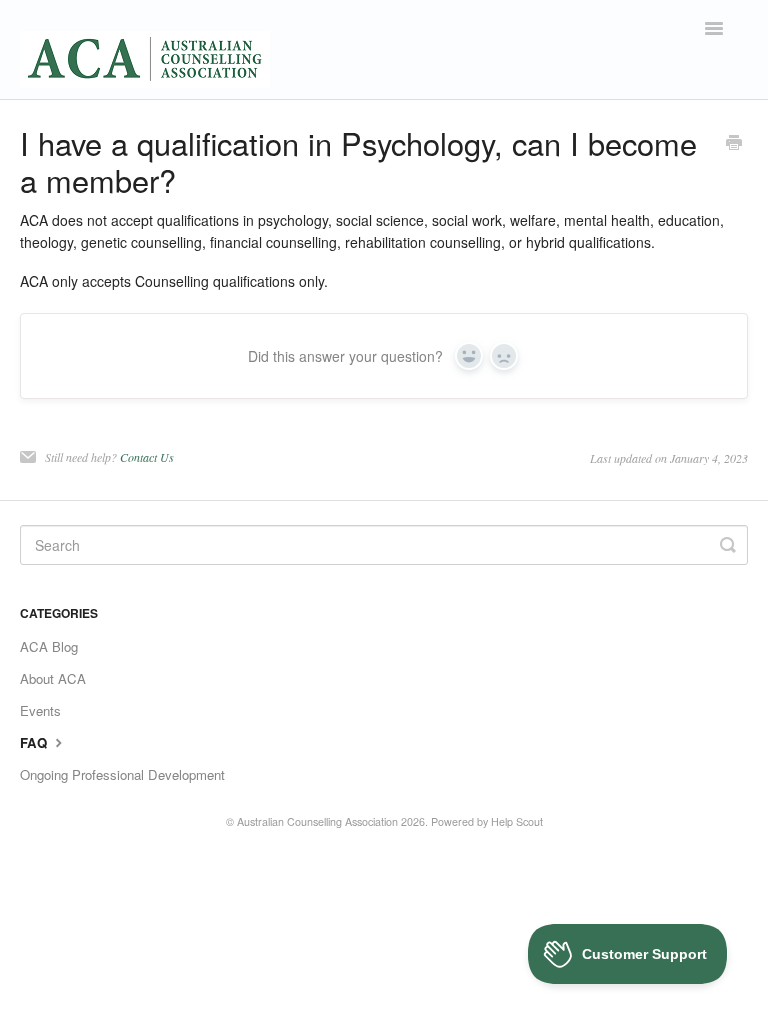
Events (40, 710)
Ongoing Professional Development (122, 774)
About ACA (53, 678)
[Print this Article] (734, 144)
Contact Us (147, 457)
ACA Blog (49, 646)
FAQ (35, 742)
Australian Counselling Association (317, 821)
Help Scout (517, 821)
